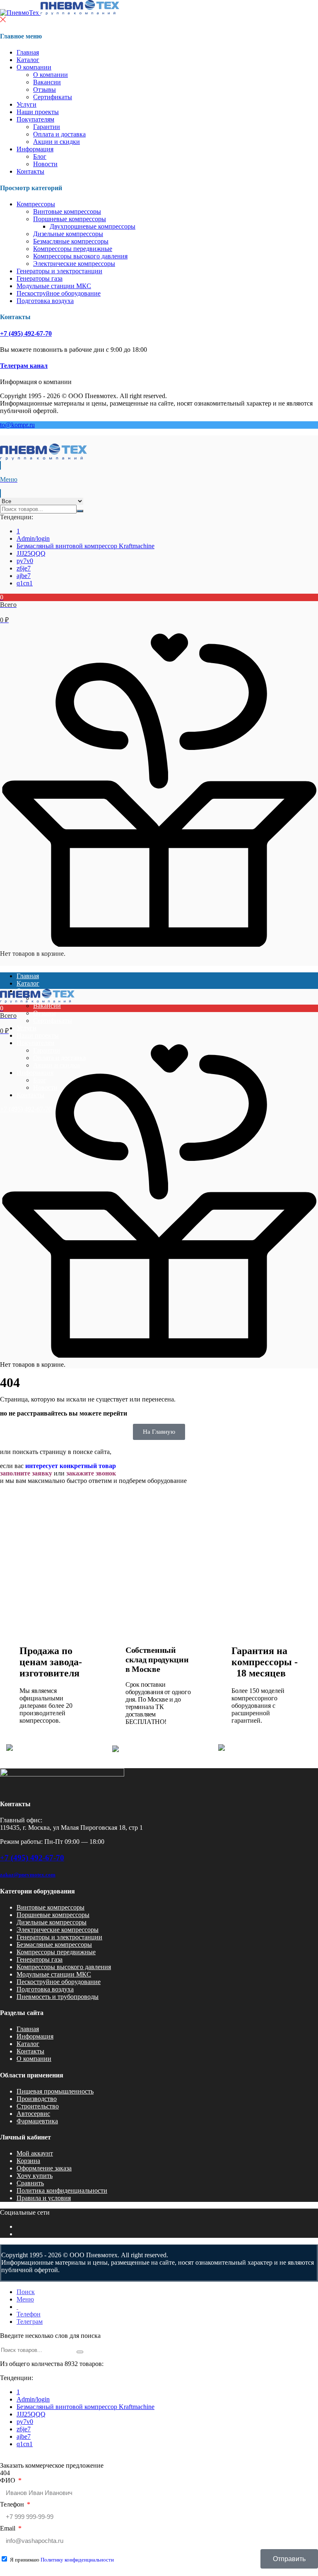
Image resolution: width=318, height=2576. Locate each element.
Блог (40, 156)
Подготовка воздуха (45, 301)
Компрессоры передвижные (73, 249)
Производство (37, 2099)
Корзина (28, 2161)
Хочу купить (35, 2176)
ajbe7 (24, 576)
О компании (34, 67)
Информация (35, 149)
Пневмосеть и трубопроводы (58, 1997)
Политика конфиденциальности (62, 2190)
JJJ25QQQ (31, 553)
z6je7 (24, 568)
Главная (28, 52)
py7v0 (25, 561)
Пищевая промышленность (55, 2091)
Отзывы (45, 90)
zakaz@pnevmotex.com (28, 1875)
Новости (45, 164)
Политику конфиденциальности (77, 2560)
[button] (159, 609)
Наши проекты (38, 112)
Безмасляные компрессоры (71, 241)
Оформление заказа (44, 2168)
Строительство (38, 2106)
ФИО (8, 2480)
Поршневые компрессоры (70, 219)
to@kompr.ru (17, 425)
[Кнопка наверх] (305, 2539)
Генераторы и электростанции (59, 271)
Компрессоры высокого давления (80, 256)
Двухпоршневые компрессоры (93, 226)
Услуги (26, 104)
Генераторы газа (40, 278)
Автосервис (33, 2114)
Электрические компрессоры (74, 264)
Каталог (28, 60)
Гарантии (47, 127)
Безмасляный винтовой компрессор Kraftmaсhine (86, 546)
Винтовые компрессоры (67, 211)
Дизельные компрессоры (68, 234)
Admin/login (33, 538)
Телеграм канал (24, 366)
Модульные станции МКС (54, 286)
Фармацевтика (37, 2121)
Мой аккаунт (35, 2153)
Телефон (13, 2504)
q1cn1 (25, 583)
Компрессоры (36, 204)
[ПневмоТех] (60, 13)
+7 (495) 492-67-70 (26, 333)
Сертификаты (53, 97)
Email (8, 2528)
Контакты (30, 171)
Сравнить (30, 2183)
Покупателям (35, 119)
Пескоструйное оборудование (59, 293)
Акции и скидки (57, 142)
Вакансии (47, 82)
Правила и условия (44, 2198)
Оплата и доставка (59, 134)
